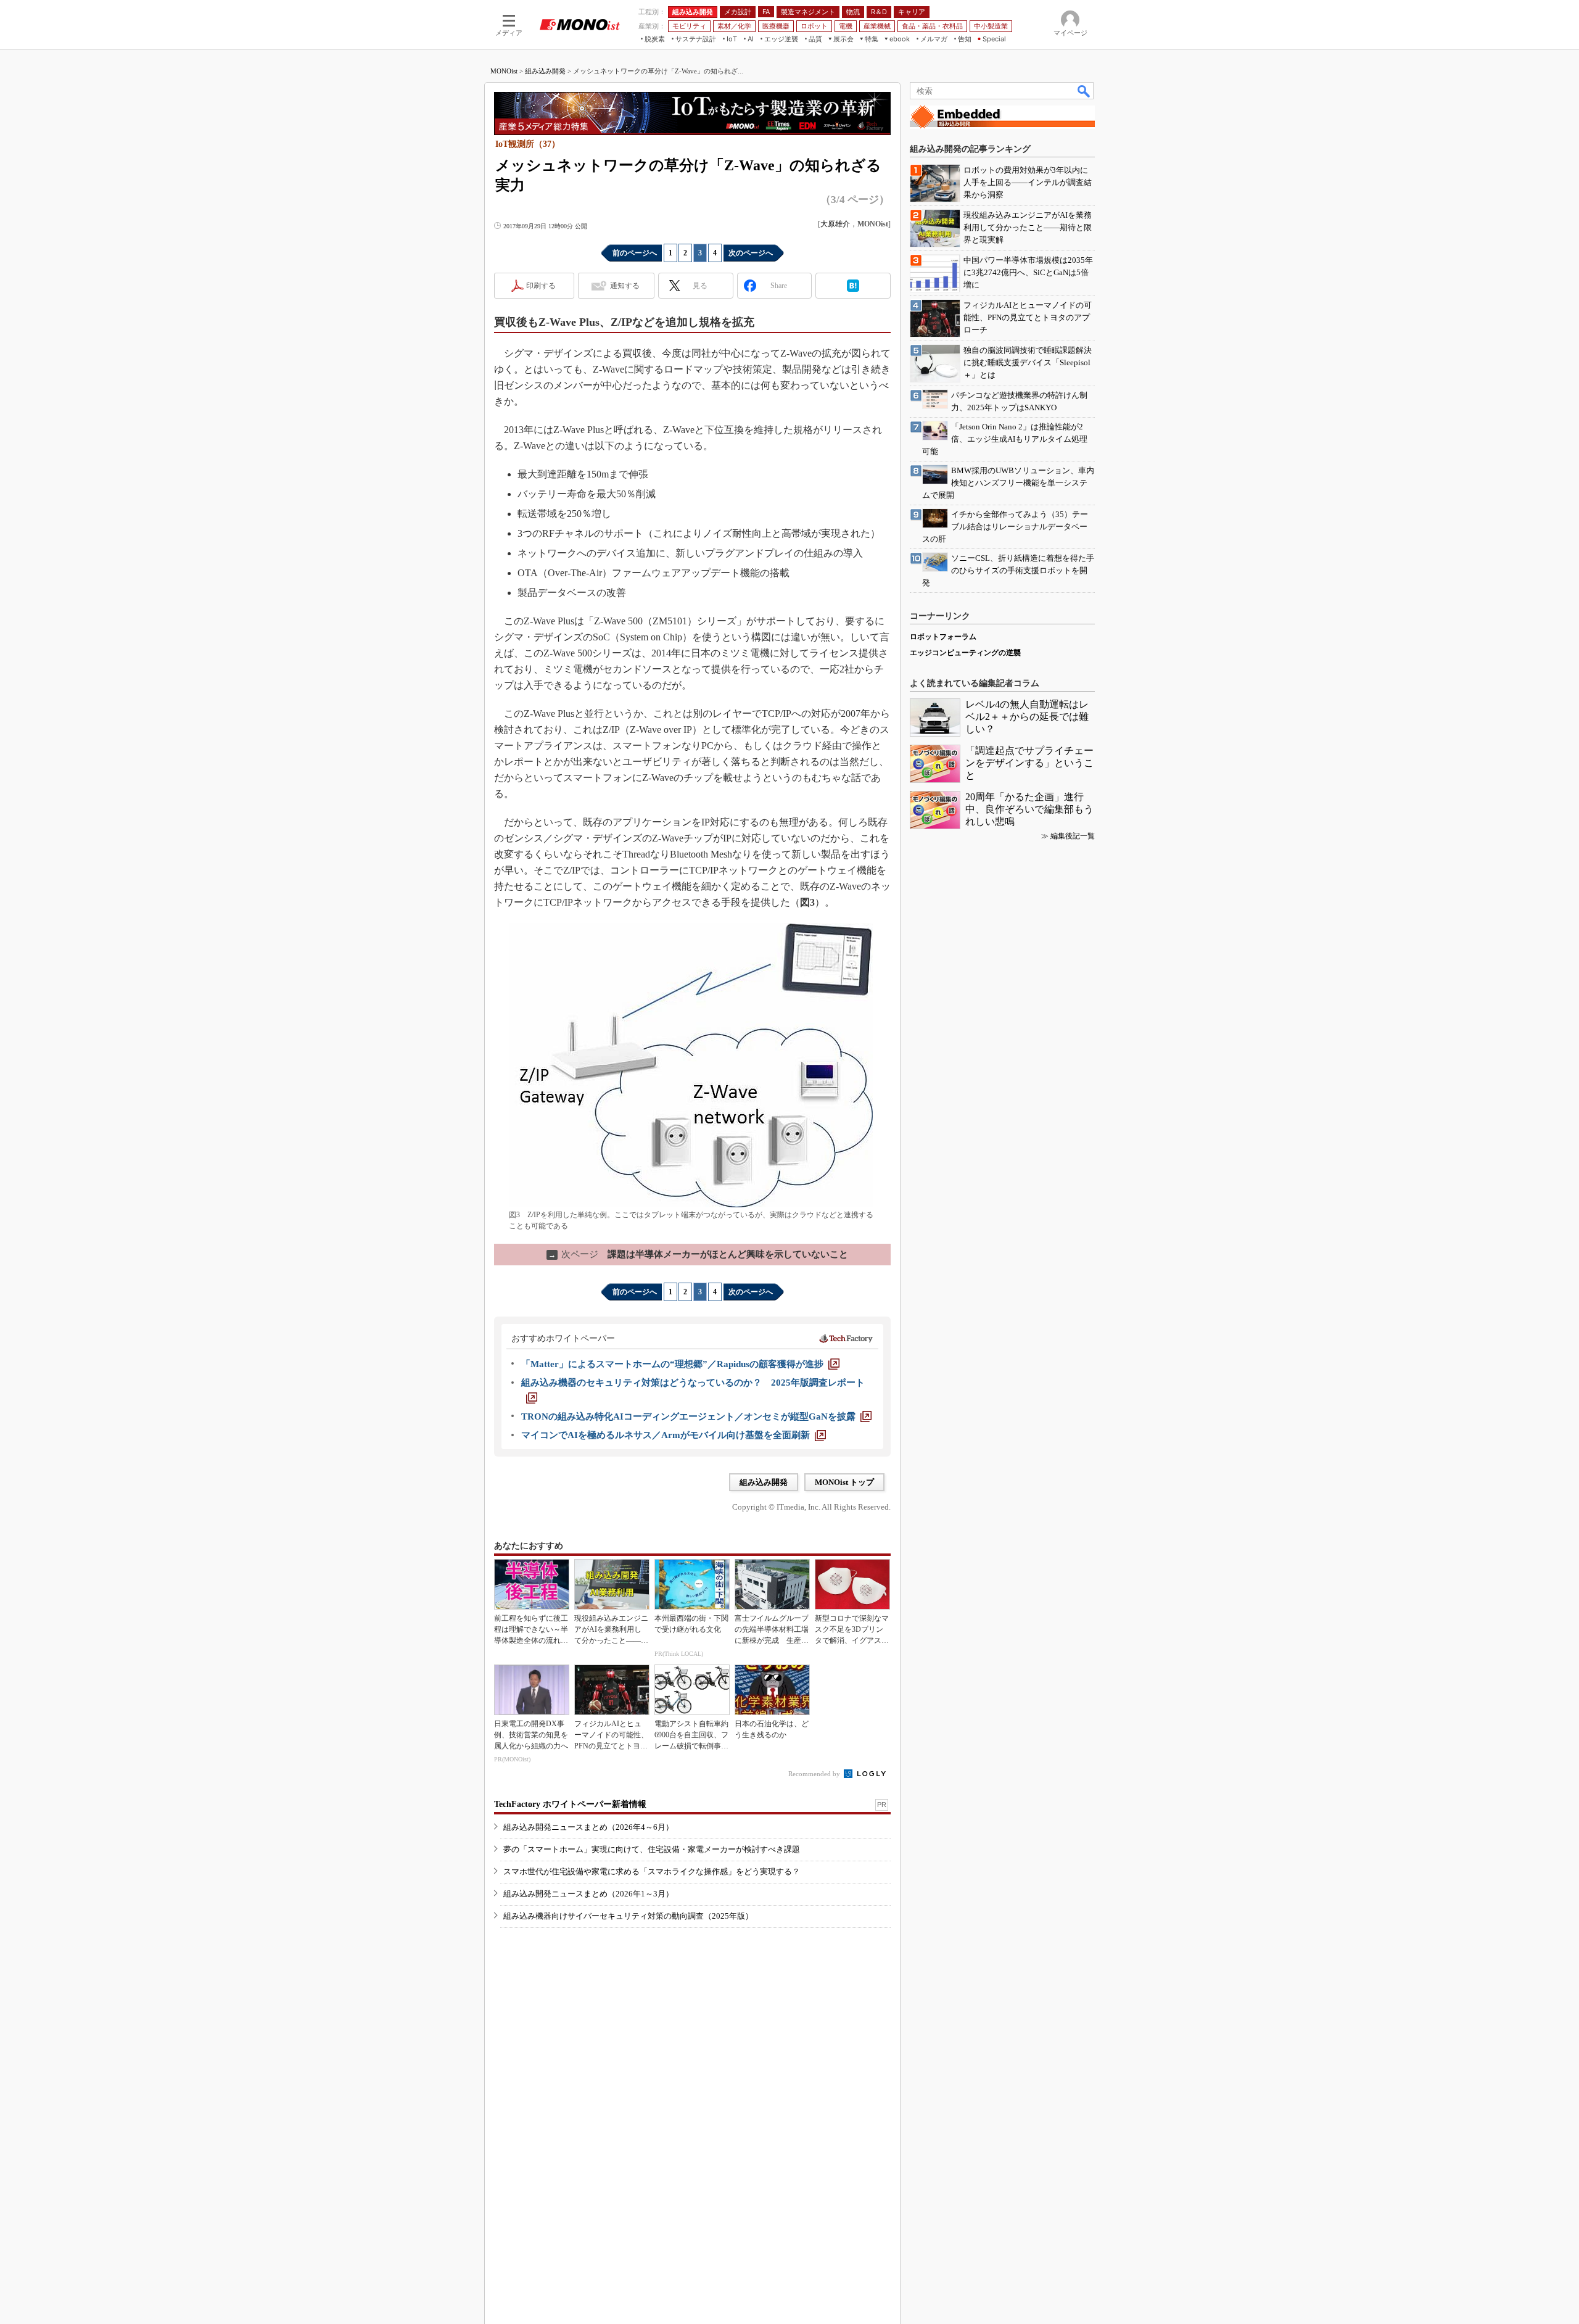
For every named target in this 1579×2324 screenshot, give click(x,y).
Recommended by (815, 1774)
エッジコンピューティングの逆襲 (965, 653)
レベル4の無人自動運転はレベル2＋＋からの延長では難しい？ (1027, 717)
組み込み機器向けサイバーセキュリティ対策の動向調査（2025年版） (628, 1916)
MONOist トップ (844, 1482)
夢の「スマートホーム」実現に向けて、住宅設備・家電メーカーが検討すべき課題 (652, 1849)
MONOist (504, 71)
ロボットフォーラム (943, 637)
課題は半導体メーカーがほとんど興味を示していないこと (698, 1254)
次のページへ (751, 253)
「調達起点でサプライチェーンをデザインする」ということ (1029, 763)
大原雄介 (835, 224)
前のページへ (635, 253)
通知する (625, 286)
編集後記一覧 (1073, 836)
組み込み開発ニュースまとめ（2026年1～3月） (588, 1894)
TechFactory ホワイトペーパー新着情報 (570, 1804)
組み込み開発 (545, 71)
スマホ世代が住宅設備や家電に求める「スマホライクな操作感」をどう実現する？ (652, 1871)
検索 (1084, 91)
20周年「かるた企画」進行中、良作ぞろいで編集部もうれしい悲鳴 (1029, 809)
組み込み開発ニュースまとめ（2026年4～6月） (588, 1827)
